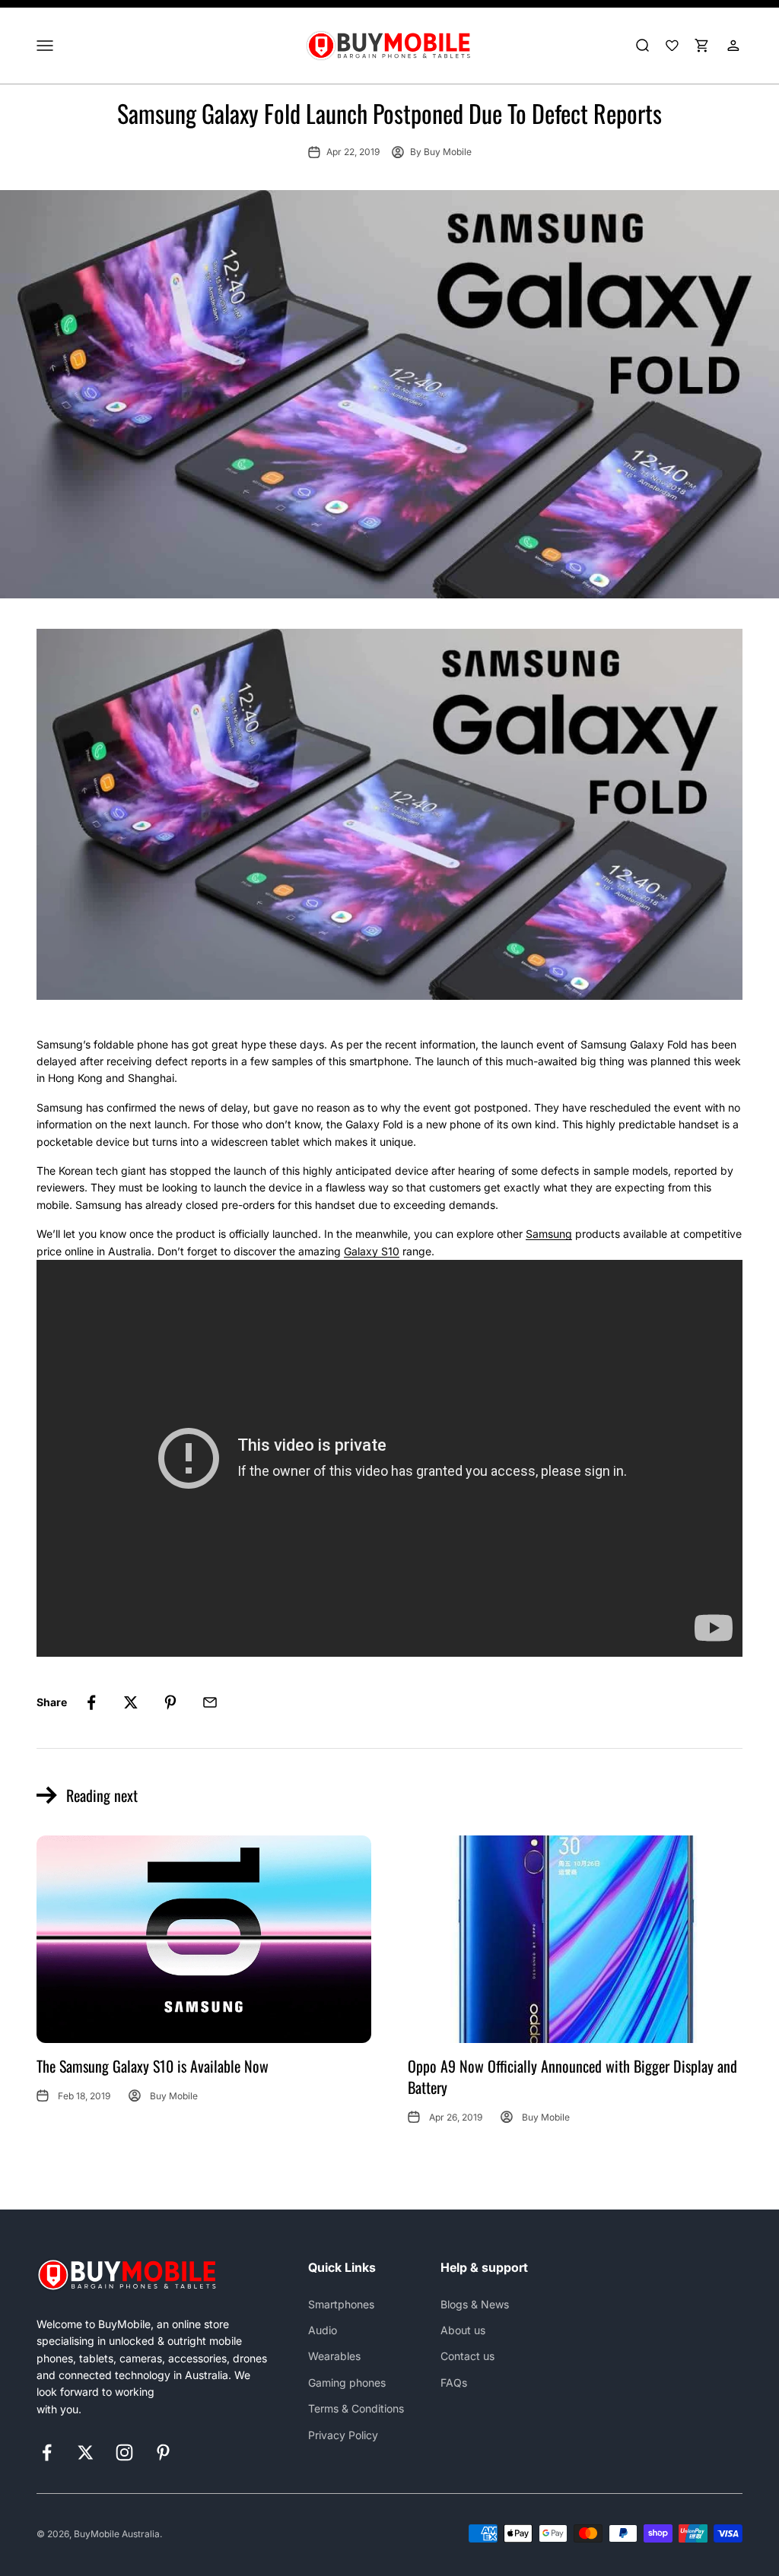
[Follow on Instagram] (124, 2452)
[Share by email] (210, 1702)
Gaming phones (347, 2382)
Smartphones (341, 2304)
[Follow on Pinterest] (163, 2452)
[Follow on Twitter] (86, 2452)
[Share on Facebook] (91, 1702)
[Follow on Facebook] (47, 2452)
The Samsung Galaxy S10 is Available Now (153, 2066)
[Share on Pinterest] (170, 1702)
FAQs (454, 2382)
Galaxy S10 (372, 1251)
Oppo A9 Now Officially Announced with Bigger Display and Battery (572, 2076)
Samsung (549, 1234)
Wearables (334, 2356)
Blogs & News (475, 2304)
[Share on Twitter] (131, 1702)
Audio (323, 2330)
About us (463, 2330)
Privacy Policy (343, 2435)
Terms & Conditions (356, 2408)
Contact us (467, 2356)
